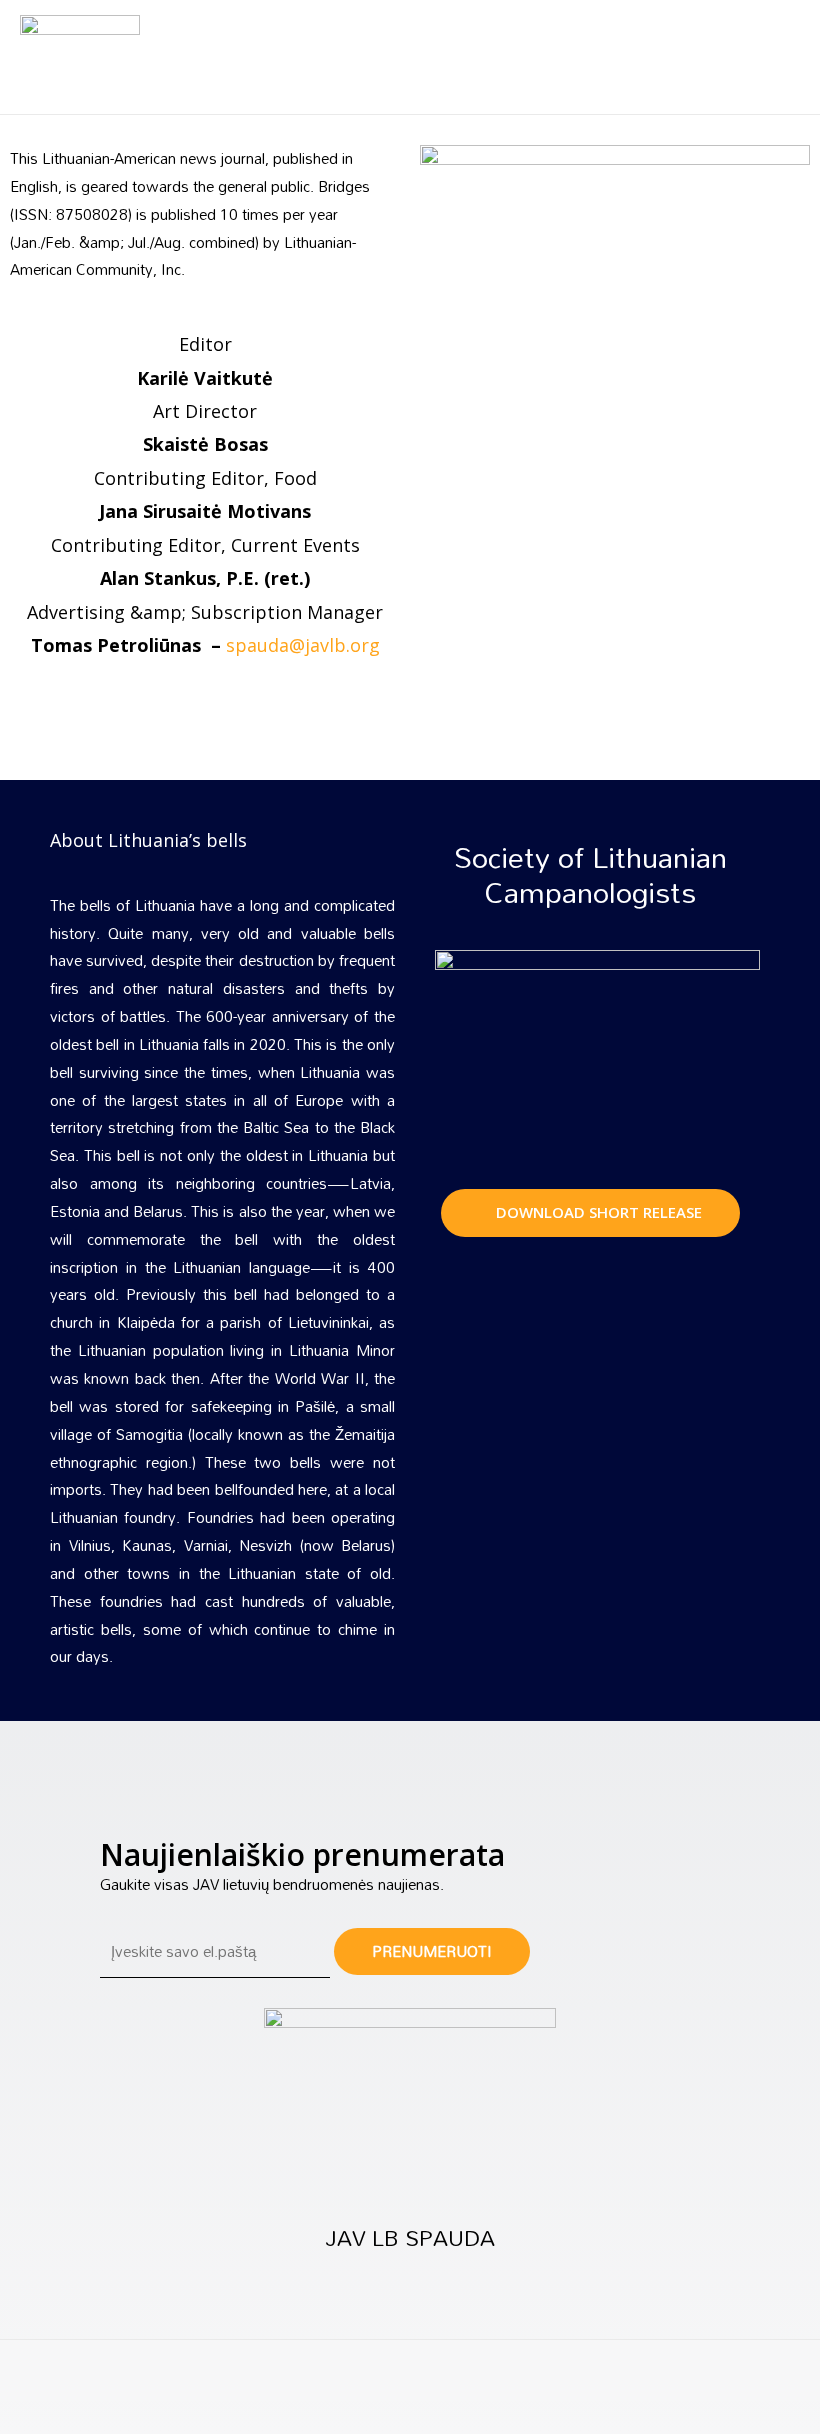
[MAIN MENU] (781, 58)
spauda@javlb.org (303, 645)
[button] (590, 1213)
